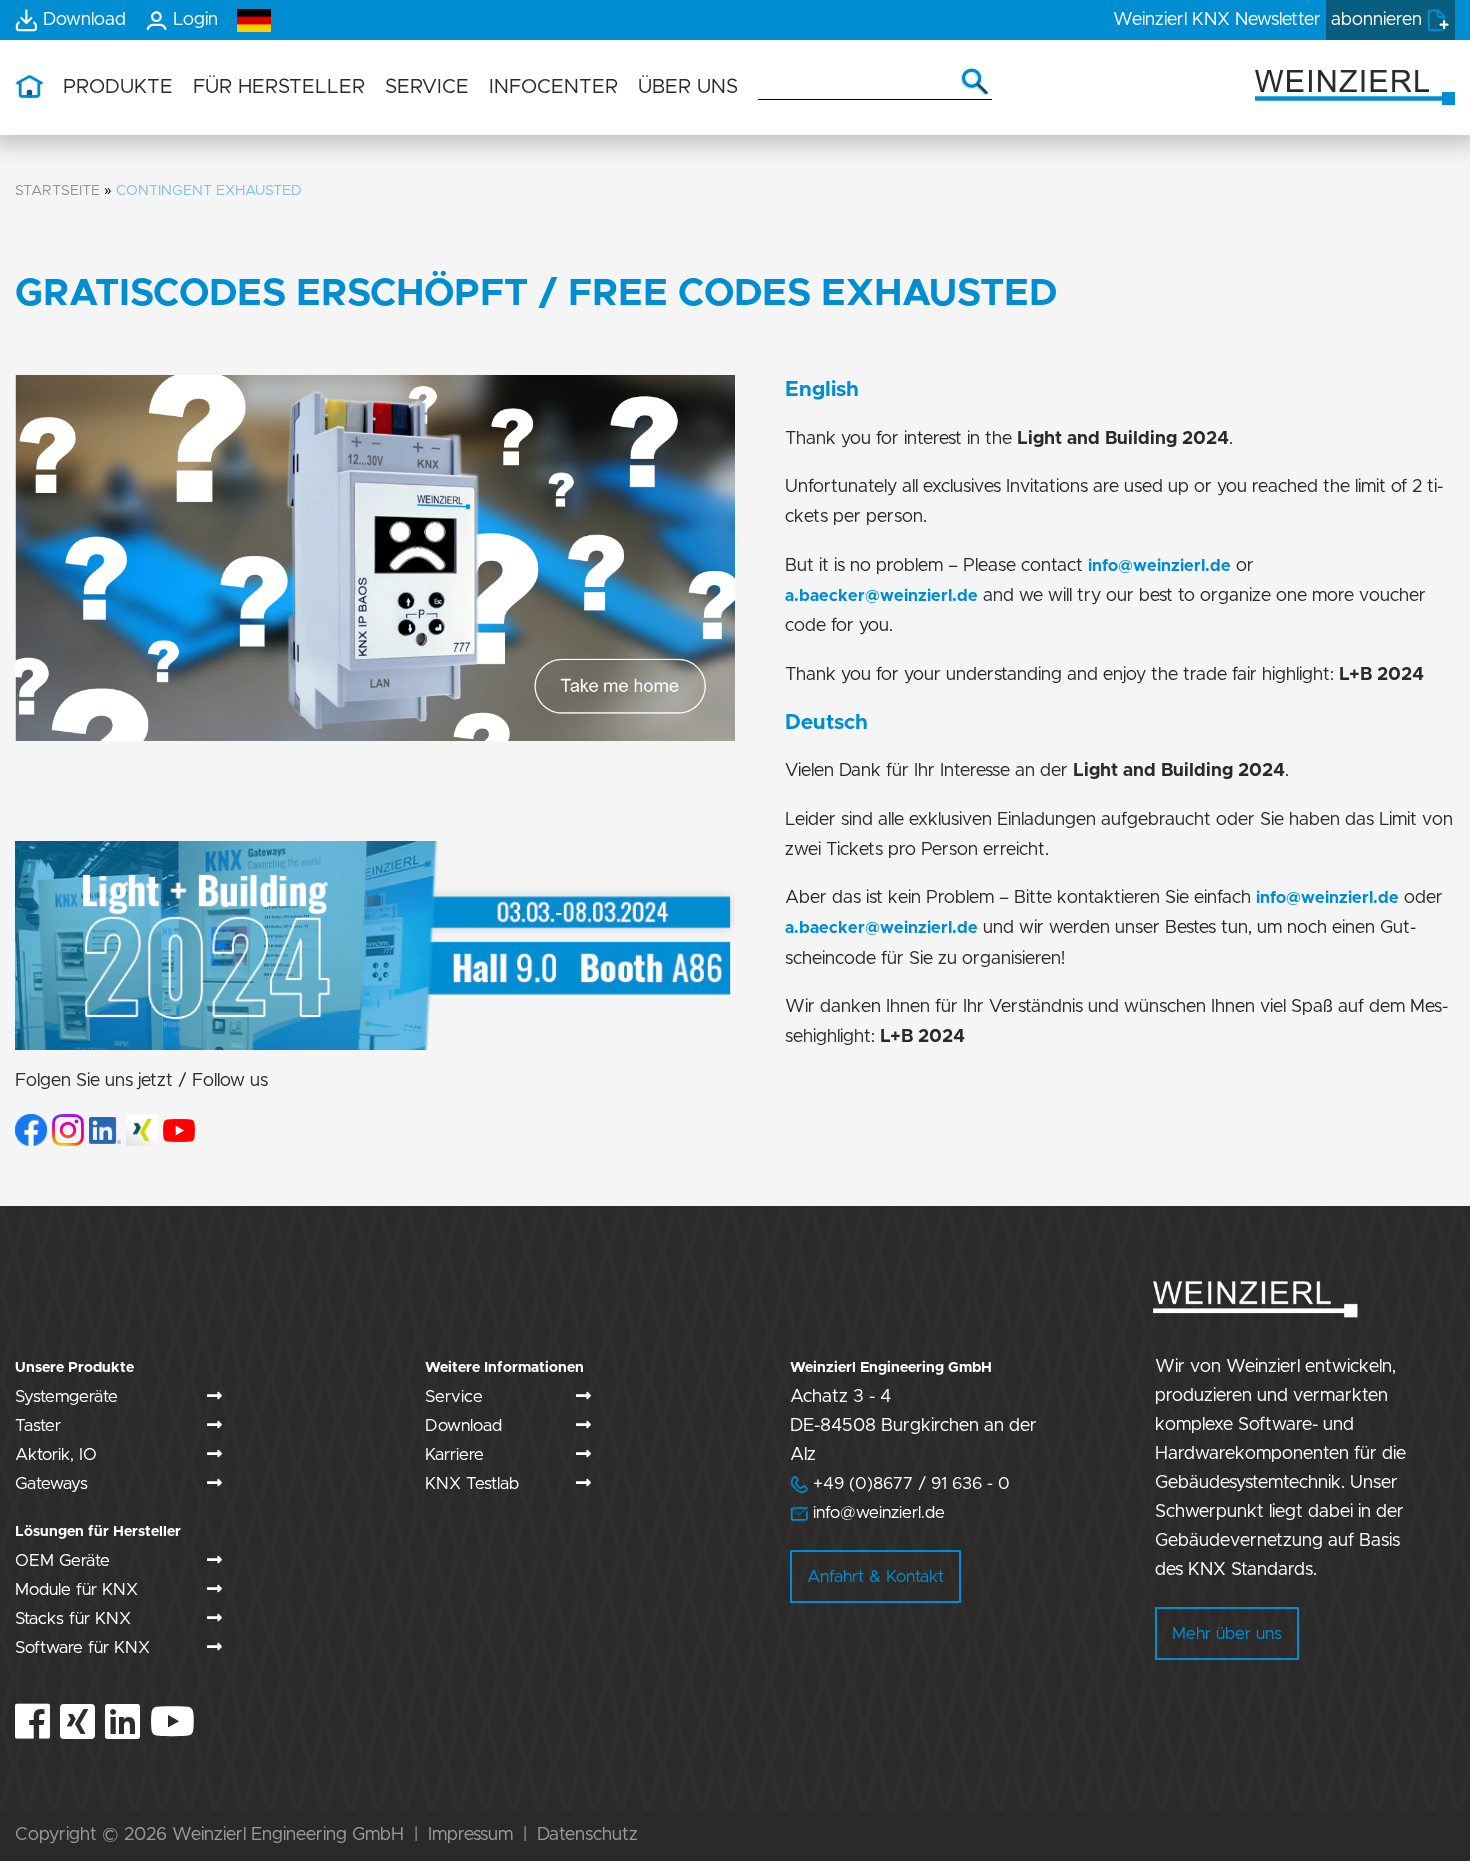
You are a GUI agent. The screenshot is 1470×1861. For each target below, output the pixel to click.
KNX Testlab (472, 1483)
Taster (38, 1425)
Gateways (51, 1483)
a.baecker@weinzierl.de (881, 596)
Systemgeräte (66, 1396)
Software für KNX (82, 1647)
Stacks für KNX (73, 1618)
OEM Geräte (62, 1560)
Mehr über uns (1227, 1633)
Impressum (470, 1835)
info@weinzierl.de (1159, 566)
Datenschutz (587, 1835)
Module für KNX (76, 1589)
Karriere (454, 1454)
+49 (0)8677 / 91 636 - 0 (900, 1483)
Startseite (57, 190)
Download (463, 1425)
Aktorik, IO (56, 1454)
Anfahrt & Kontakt (875, 1576)
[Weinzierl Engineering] (1355, 85)
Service (454, 1396)
